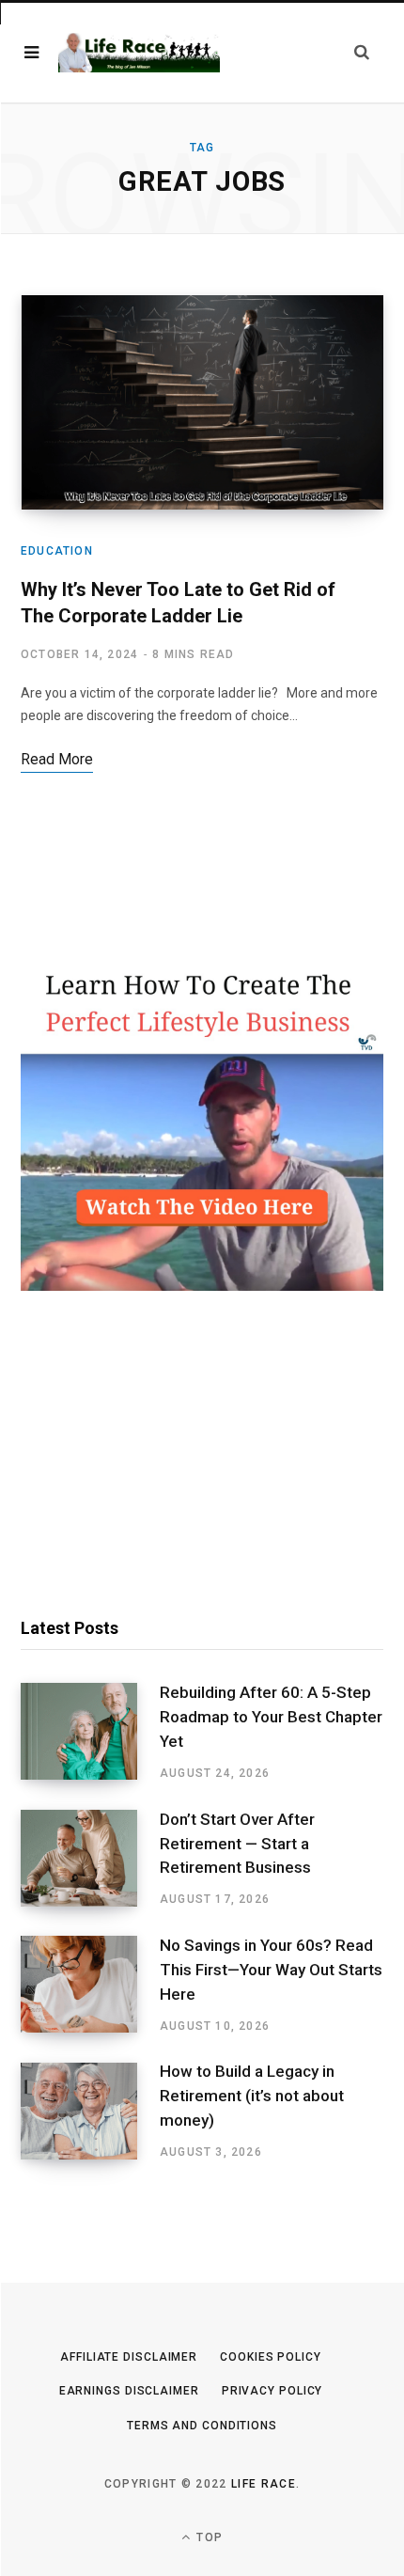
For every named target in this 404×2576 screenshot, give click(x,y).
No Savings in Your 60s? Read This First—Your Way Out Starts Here (271, 1970)
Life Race (264, 2484)
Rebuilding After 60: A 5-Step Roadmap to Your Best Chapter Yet (271, 1717)
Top (208, 2537)
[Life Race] (139, 53)
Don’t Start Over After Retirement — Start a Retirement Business (237, 1844)
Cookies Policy (271, 2357)
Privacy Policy (272, 2391)
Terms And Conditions (202, 2426)
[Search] (362, 52)
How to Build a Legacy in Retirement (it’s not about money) (252, 2096)
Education (57, 551)
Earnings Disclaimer (129, 2391)
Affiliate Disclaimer (129, 2357)
